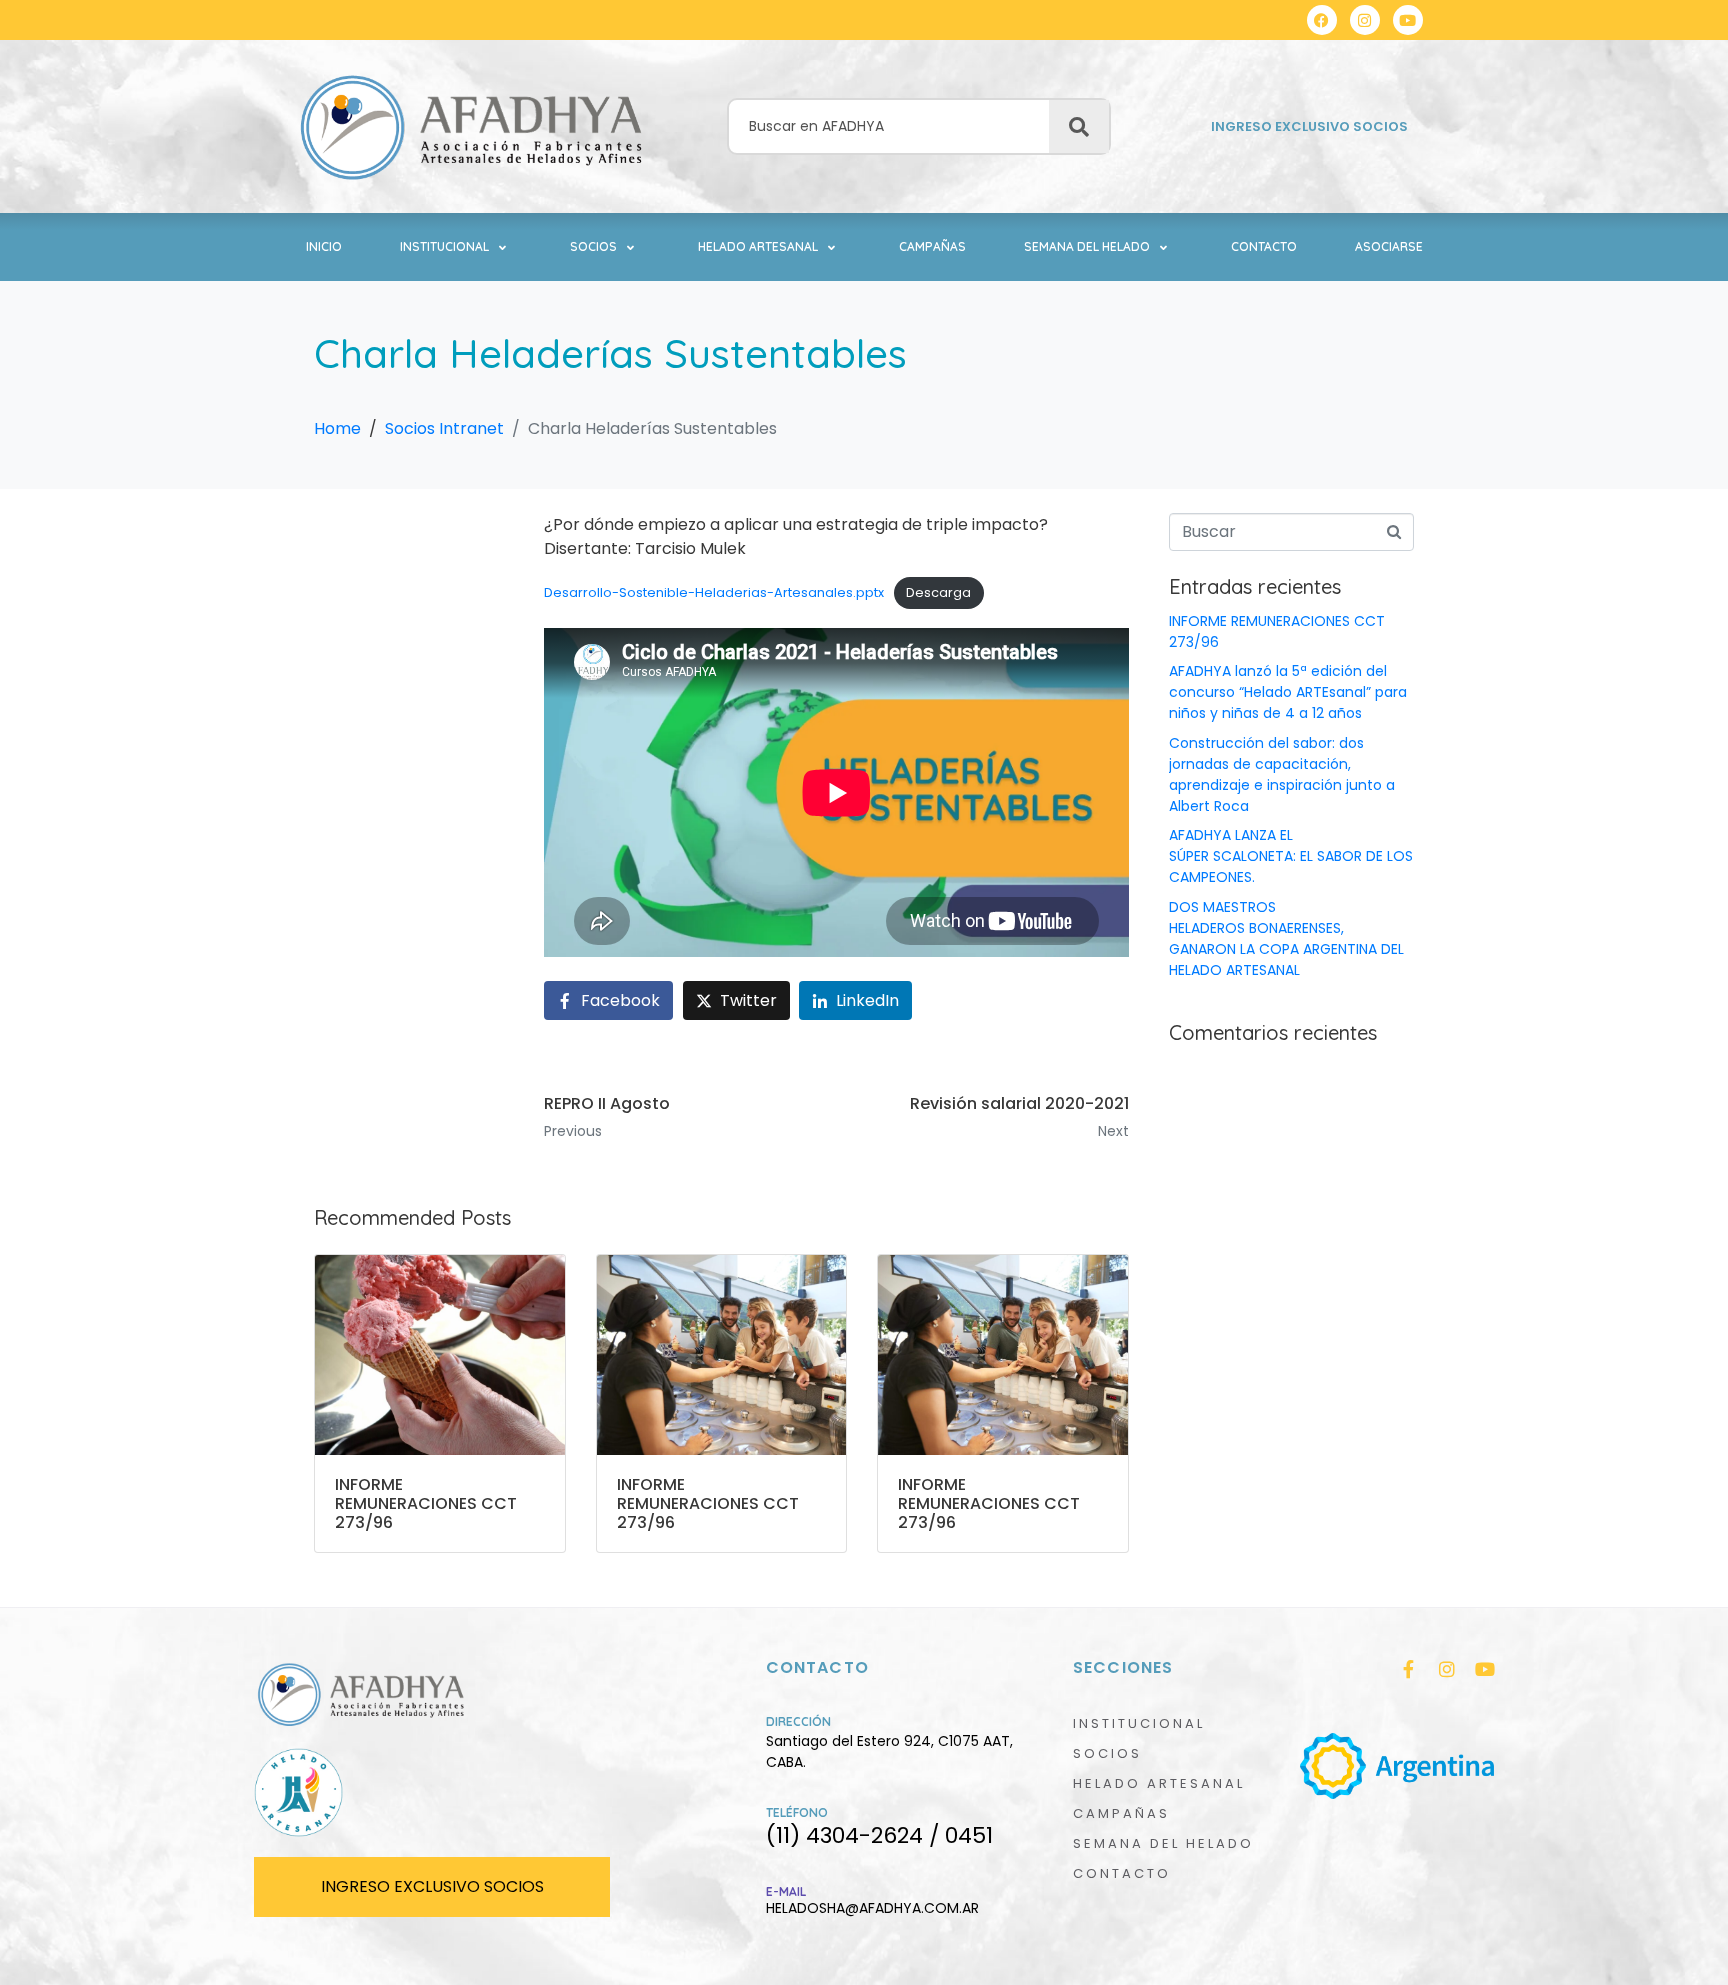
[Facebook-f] (1409, 1669)
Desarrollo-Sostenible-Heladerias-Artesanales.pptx (714, 592)
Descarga (938, 592)
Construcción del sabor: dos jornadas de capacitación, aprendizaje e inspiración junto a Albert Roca (1282, 774)
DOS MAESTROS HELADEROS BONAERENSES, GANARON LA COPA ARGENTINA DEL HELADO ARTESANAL (1286, 938)
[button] (456, 247)
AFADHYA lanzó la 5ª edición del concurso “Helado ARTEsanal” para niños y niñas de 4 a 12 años (1288, 692)
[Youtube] (1408, 20)
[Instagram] (1365, 20)
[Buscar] (1079, 127)
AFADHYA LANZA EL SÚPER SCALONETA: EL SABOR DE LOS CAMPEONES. (1291, 856)
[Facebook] (1322, 20)
